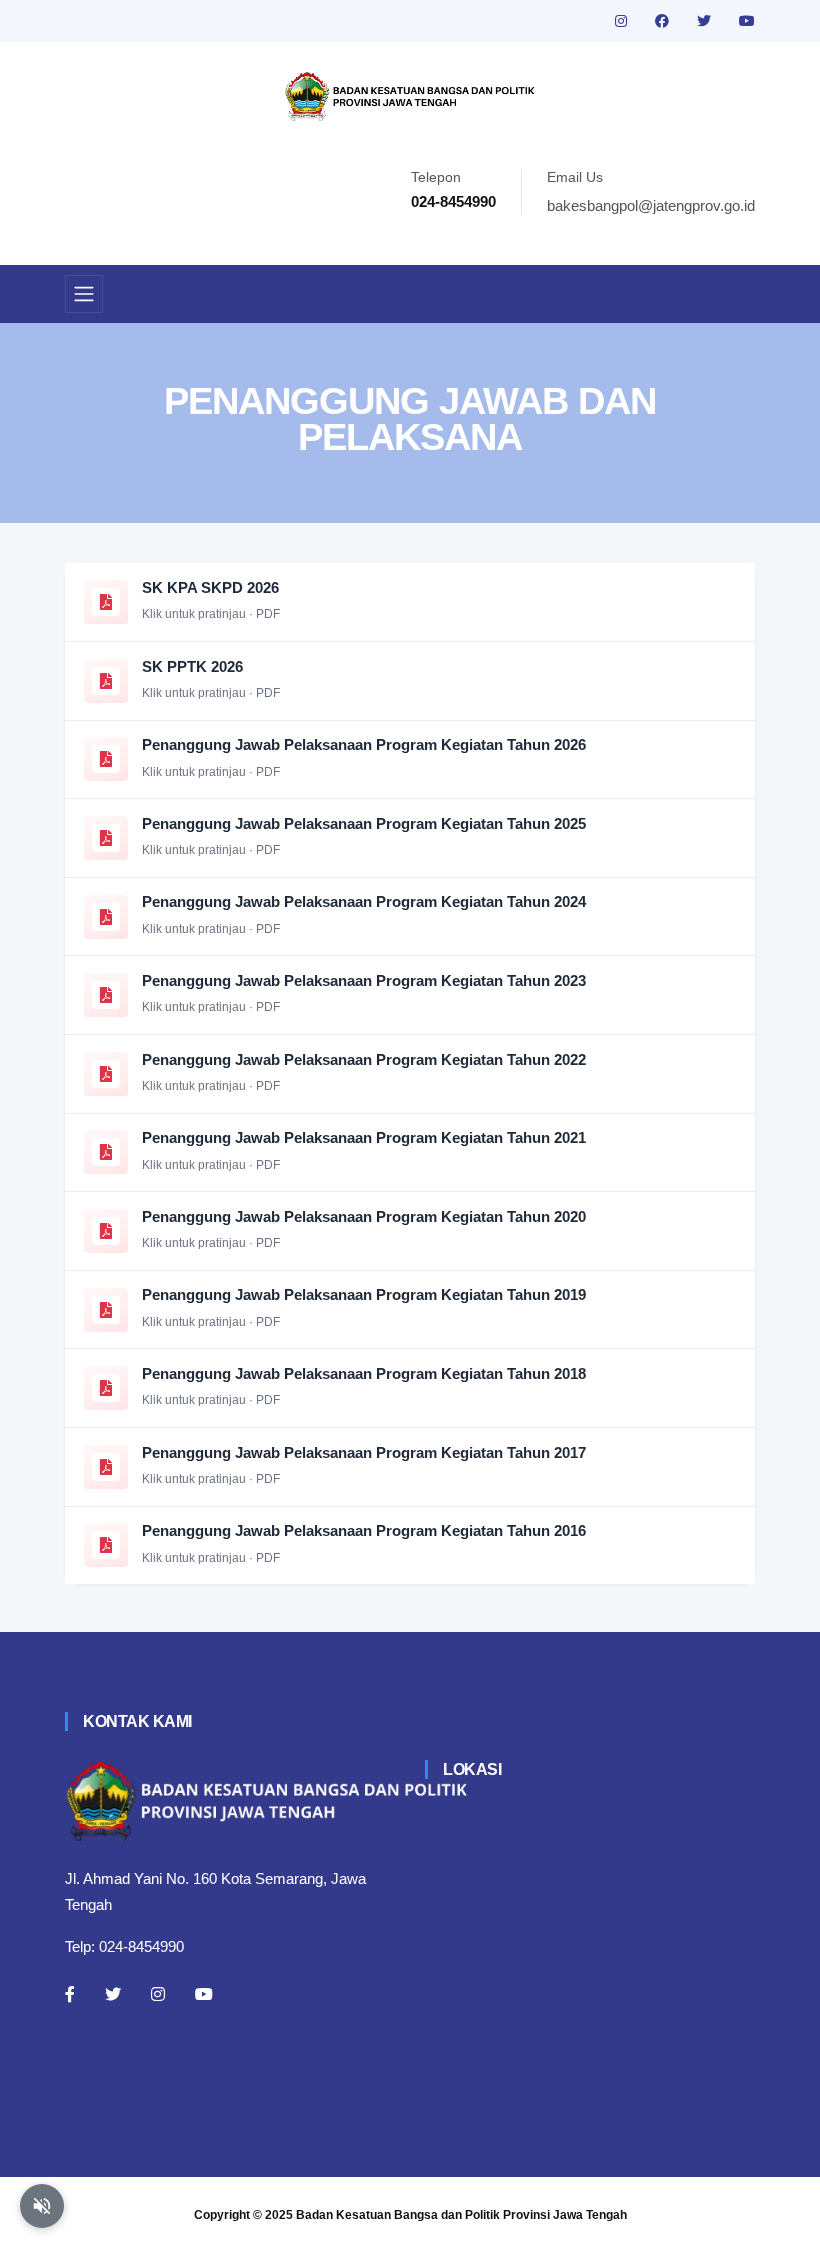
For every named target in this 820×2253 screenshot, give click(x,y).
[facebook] (664, 21)
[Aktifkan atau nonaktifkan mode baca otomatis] (42, 2206)
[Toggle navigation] (84, 294)
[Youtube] (204, 1994)
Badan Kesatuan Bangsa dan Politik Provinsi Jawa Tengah (461, 2215)
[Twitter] (113, 1994)
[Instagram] (158, 1994)
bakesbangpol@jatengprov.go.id (651, 205)
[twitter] (706, 21)
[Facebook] (70, 1994)
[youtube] (747, 21)
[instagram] (623, 21)
